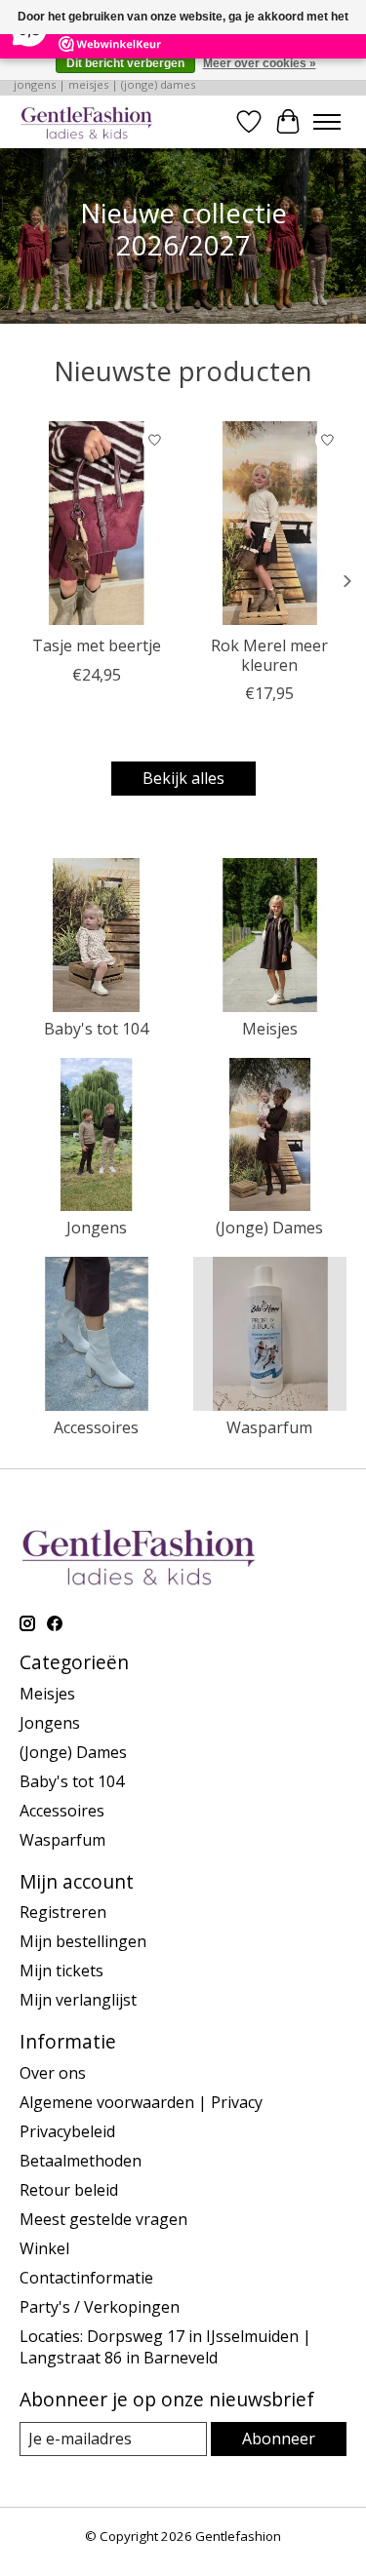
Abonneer (279, 2439)
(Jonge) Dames (269, 1228)
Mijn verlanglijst (78, 2000)
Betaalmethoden (81, 2161)
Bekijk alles (183, 778)
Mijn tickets (61, 1971)
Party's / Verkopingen (100, 2307)
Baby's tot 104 (96, 1029)
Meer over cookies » (260, 63)
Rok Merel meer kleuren (269, 655)
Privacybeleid (67, 2131)
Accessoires (96, 1427)
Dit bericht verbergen (125, 63)
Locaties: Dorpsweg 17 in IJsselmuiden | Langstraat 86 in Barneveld (165, 2347)
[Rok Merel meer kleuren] (270, 523)
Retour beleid (69, 2190)
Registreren (63, 1912)
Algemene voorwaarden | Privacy (141, 2102)
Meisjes (270, 1029)
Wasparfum (269, 1427)
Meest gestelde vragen (103, 2219)
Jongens (97, 1228)
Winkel (44, 2248)
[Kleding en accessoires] (87, 121)
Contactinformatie (86, 2278)
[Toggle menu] (327, 122)
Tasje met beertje (97, 645)
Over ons (53, 2073)
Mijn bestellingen (83, 1941)
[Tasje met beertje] (97, 523)
